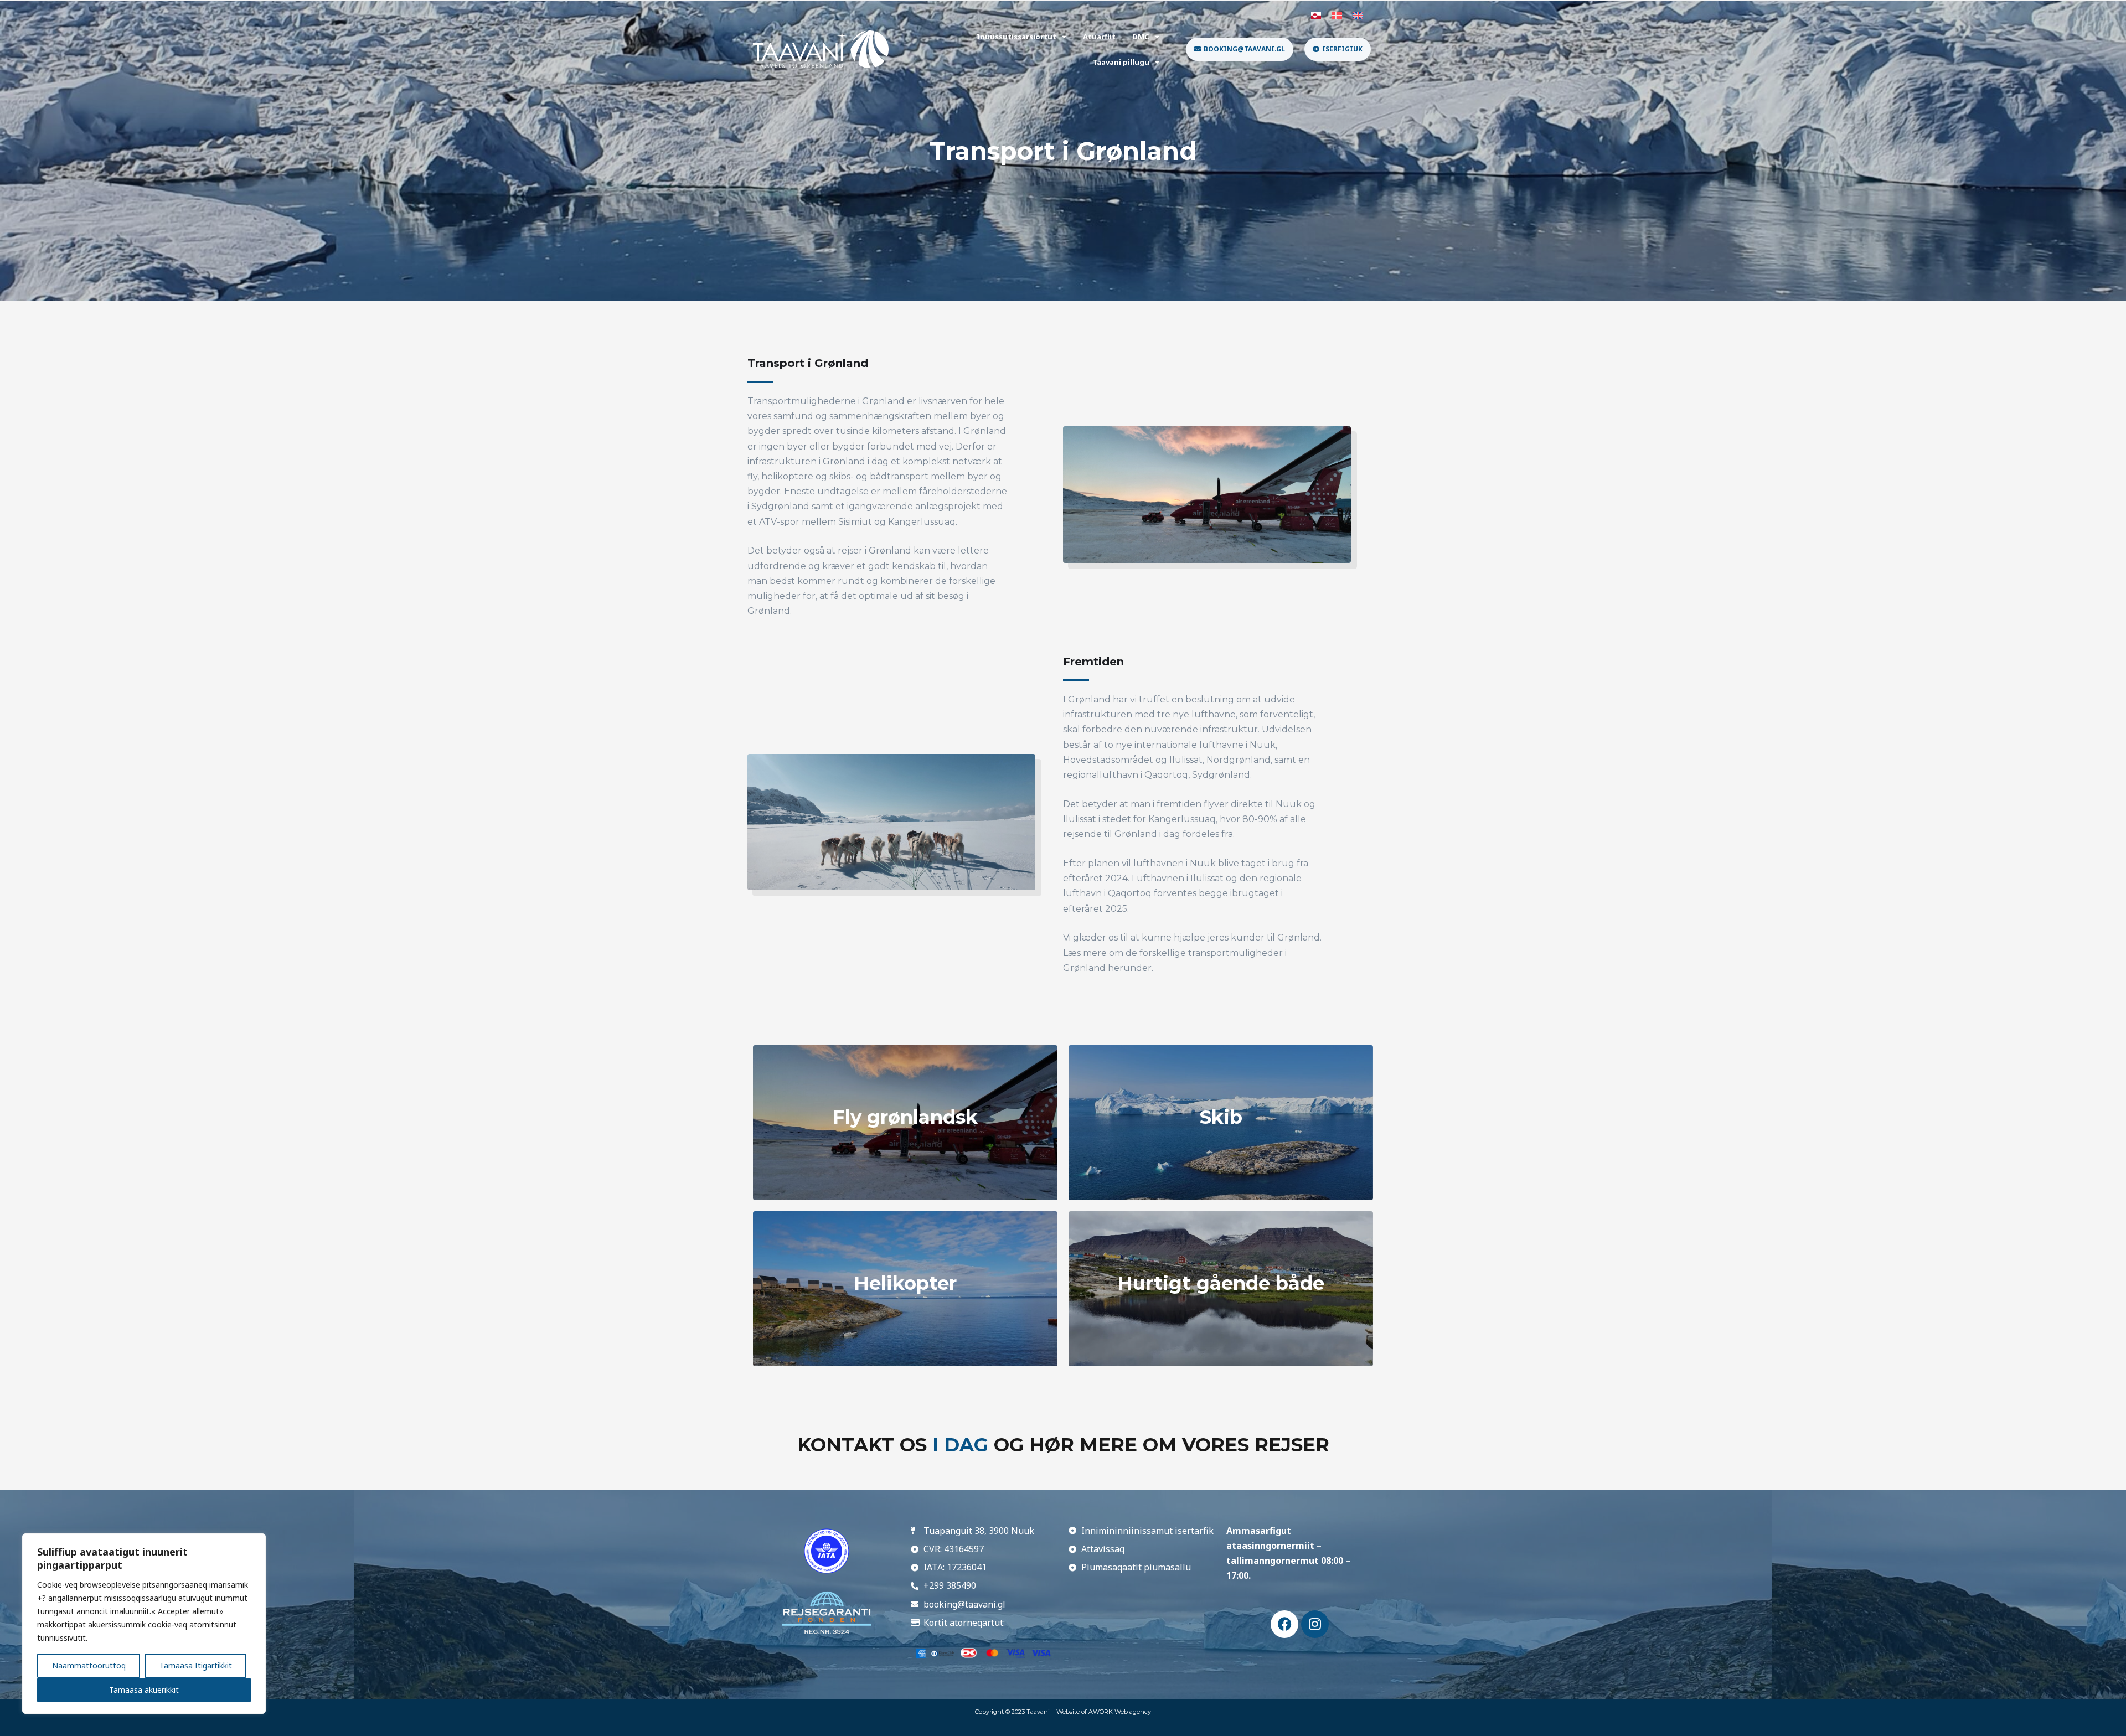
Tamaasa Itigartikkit (196, 1665)
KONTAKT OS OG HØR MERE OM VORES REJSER (1063, 1445)
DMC (1141, 37)
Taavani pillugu (1121, 62)
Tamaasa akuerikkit (144, 1690)
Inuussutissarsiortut (1016, 37)
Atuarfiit (1099, 37)
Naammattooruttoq (89, 1665)
